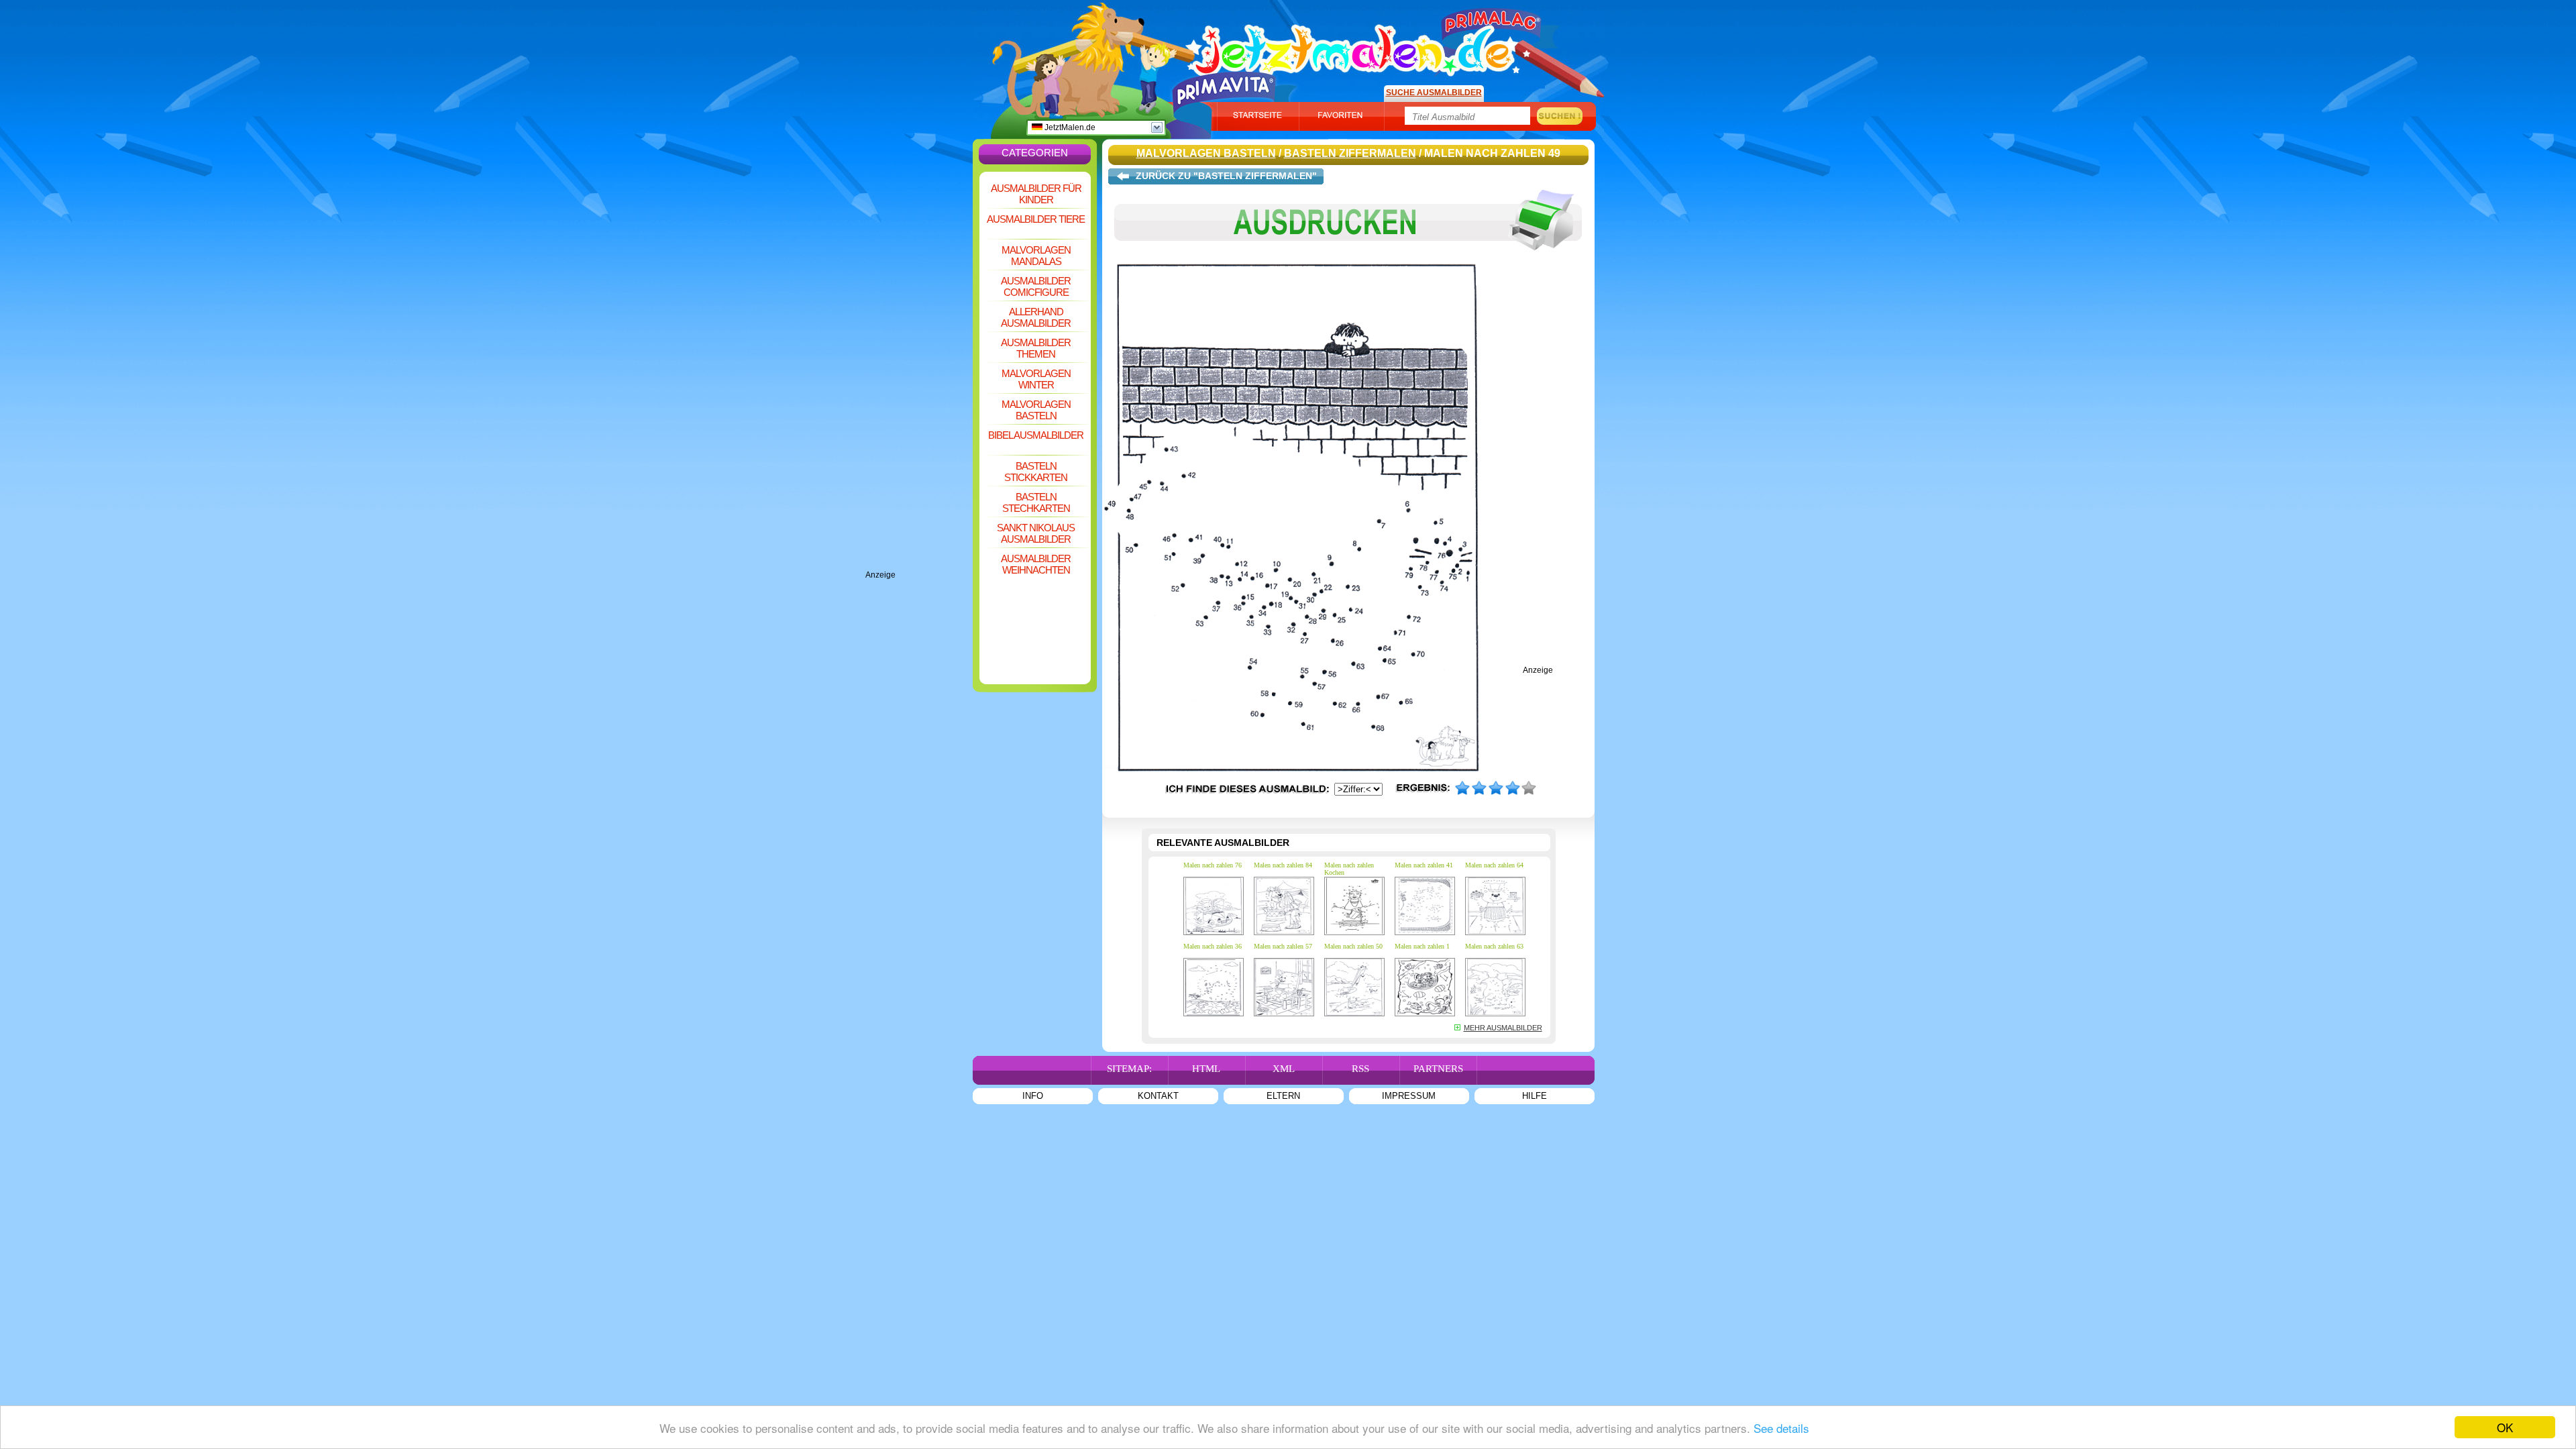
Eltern (1283, 1096)
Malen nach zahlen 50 (1353, 946)
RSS (1360, 1069)
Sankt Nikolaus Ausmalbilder (1036, 533)
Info (1033, 1096)
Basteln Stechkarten (1036, 502)
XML (1284, 1069)
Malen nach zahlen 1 (1422, 946)
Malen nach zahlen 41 (1424, 865)
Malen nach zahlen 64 (1494, 865)
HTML (1206, 1069)
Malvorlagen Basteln (1036, 410)
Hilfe (1535, 1096)
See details (1781, 1428)
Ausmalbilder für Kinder (1036, 194)
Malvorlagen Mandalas (1036, 256)
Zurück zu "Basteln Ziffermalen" (1226, 176)
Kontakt (1158, 1096)
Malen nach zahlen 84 (1283, 865)
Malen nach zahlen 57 (1283, 946)
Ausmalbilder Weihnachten (1036, 564)
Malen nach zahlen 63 (1494, 946)
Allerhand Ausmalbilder (1036, 317)
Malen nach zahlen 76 (1213, 865)
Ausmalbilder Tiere (1036, 219)
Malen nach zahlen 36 (1213, 946)
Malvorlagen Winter (1036, 379)
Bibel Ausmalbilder (1036, 435)
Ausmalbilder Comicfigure (1036, 286)
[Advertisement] (919, 369)
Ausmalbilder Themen (1036, 348)
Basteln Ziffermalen (1350, 153)
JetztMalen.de (1069, 127)
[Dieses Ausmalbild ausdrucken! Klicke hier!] (1348, 260)
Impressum (1409, 1096)
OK (2505, 1427)
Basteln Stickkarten (1036, 472)
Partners (1438, 1069)
